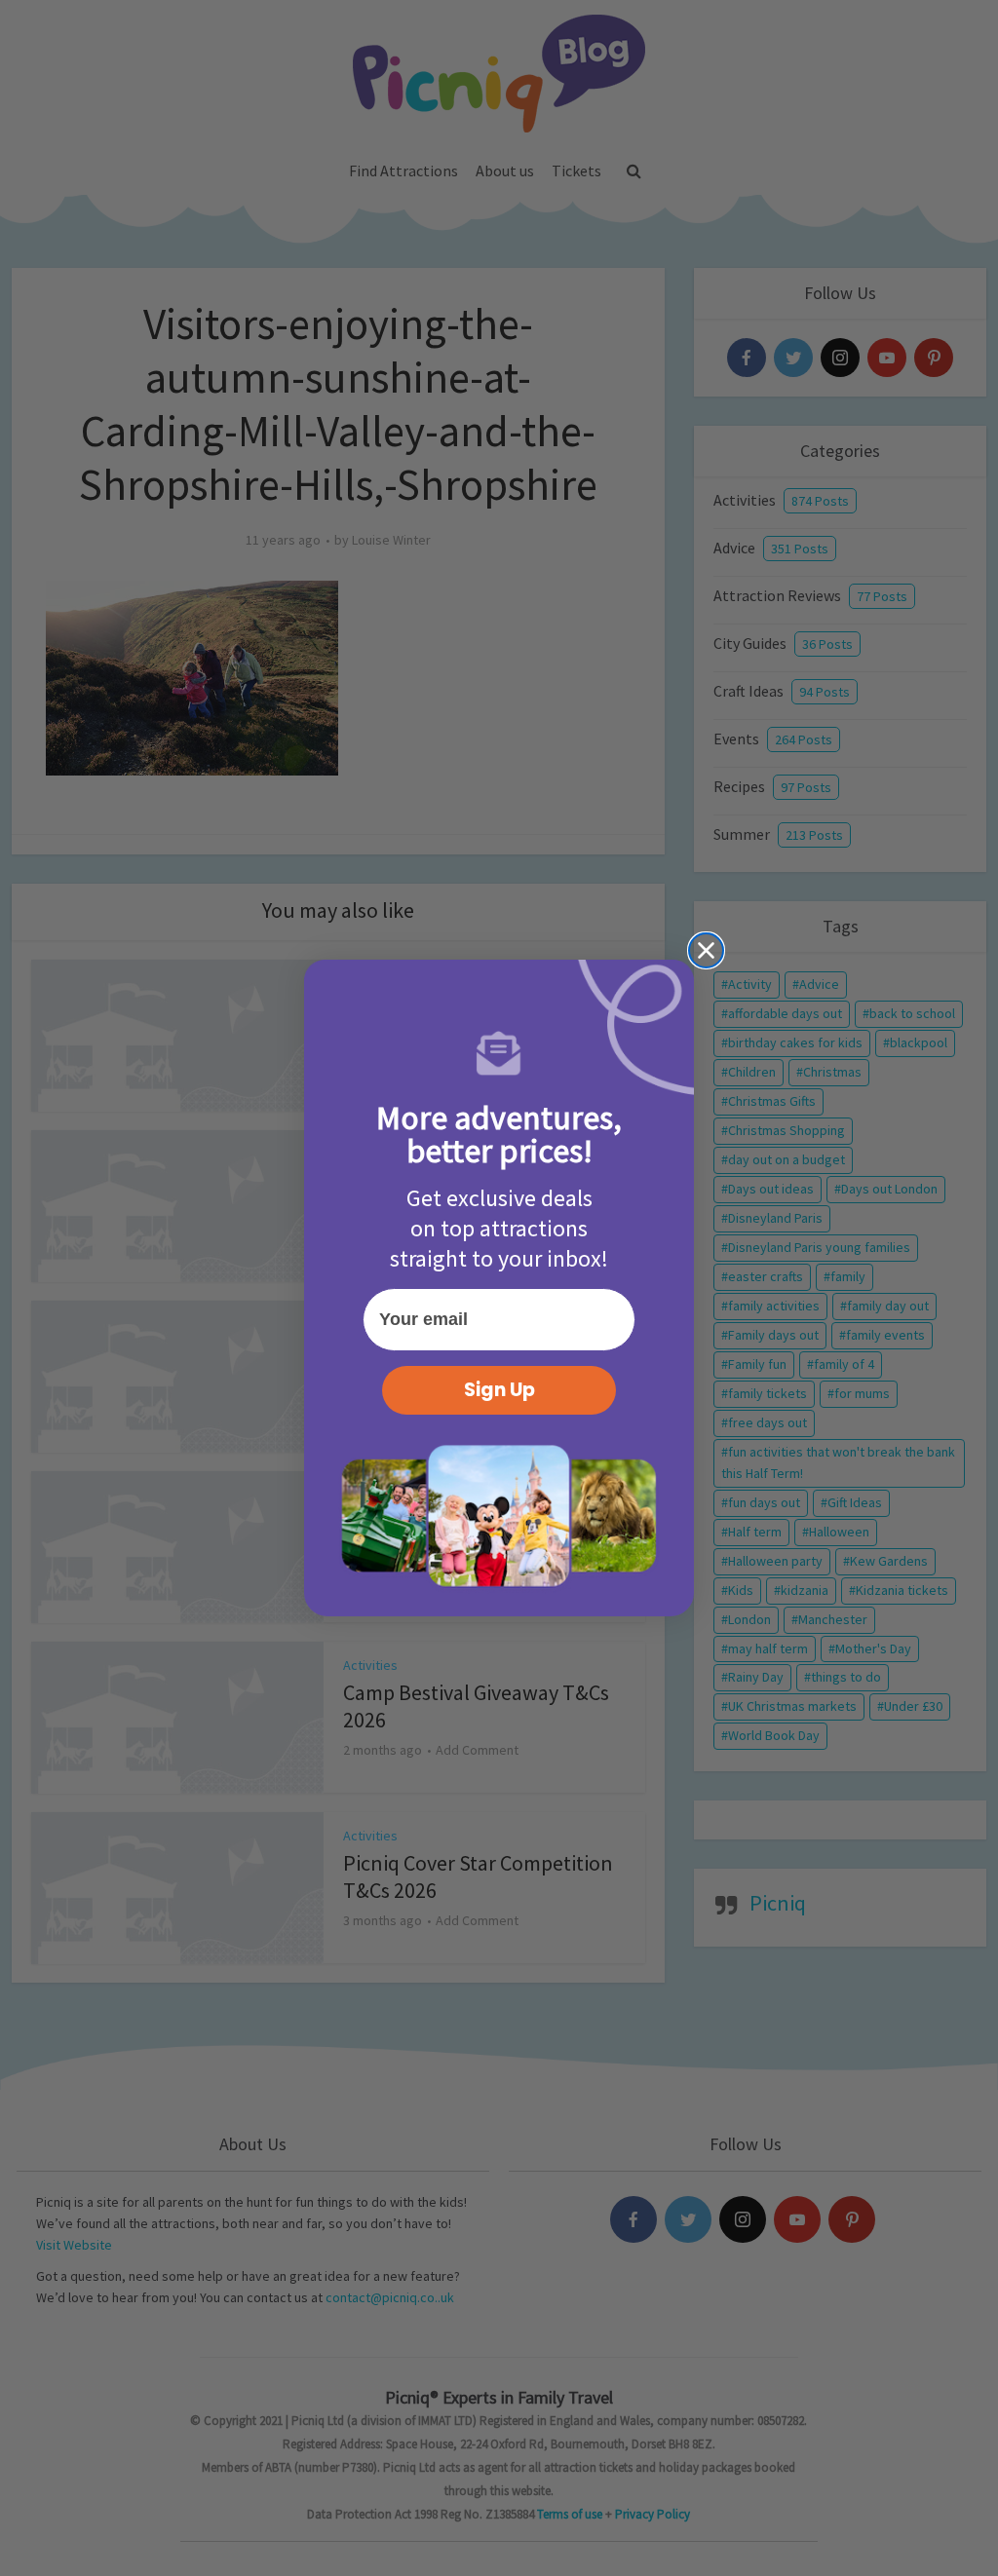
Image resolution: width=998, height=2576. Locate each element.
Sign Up (499, 1390)
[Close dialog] (706, 950)
